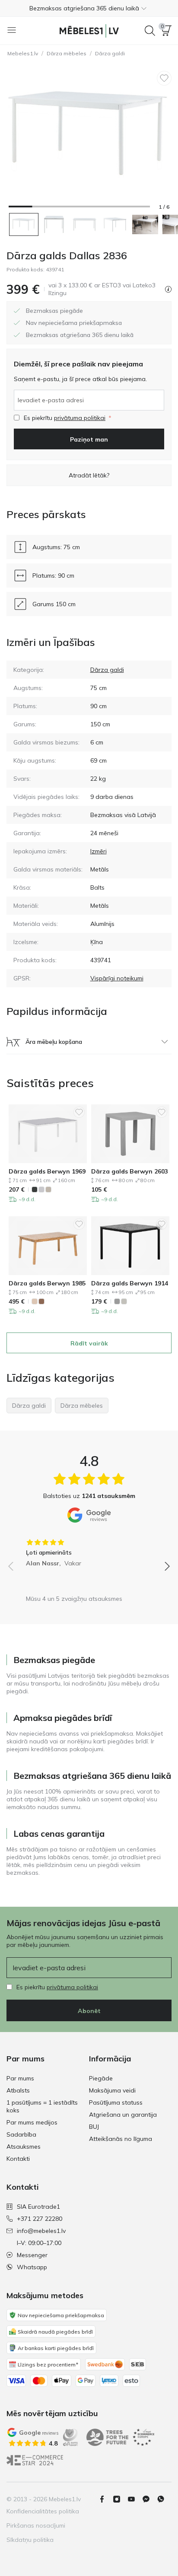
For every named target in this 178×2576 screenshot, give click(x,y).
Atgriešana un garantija (123, 2115)
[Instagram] (120, 2499)
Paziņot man (89, 439)
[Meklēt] (150, 31)
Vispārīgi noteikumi (117, 978)
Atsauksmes (24, 2147)
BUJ (94, 2127)
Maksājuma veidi (112, 2090)
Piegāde (101, 2078)
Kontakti (18, 2159)
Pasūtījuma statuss (116, 2102)
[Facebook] (105, 2499)
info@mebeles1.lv (41, 2231)
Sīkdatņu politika (30, 2540)
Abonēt (89, 2011)
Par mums (20, 2078)
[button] (89, 8)
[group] (89, 1550)
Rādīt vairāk (89, 1343)
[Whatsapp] (164, 2499)
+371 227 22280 (40, 2219)
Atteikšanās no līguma (121, 2139)
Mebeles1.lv (23, 53)
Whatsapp (32, 2267)
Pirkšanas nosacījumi (36, 2525)
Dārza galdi (110, 53)
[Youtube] (135, 2499)
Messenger (32, 2255)
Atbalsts (18, 2090)
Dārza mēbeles (67, 53)
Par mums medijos (32, 2122)
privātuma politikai (80, 418)
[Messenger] (149, 2499)
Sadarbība (21, 2134)
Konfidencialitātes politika (43, 2511)
